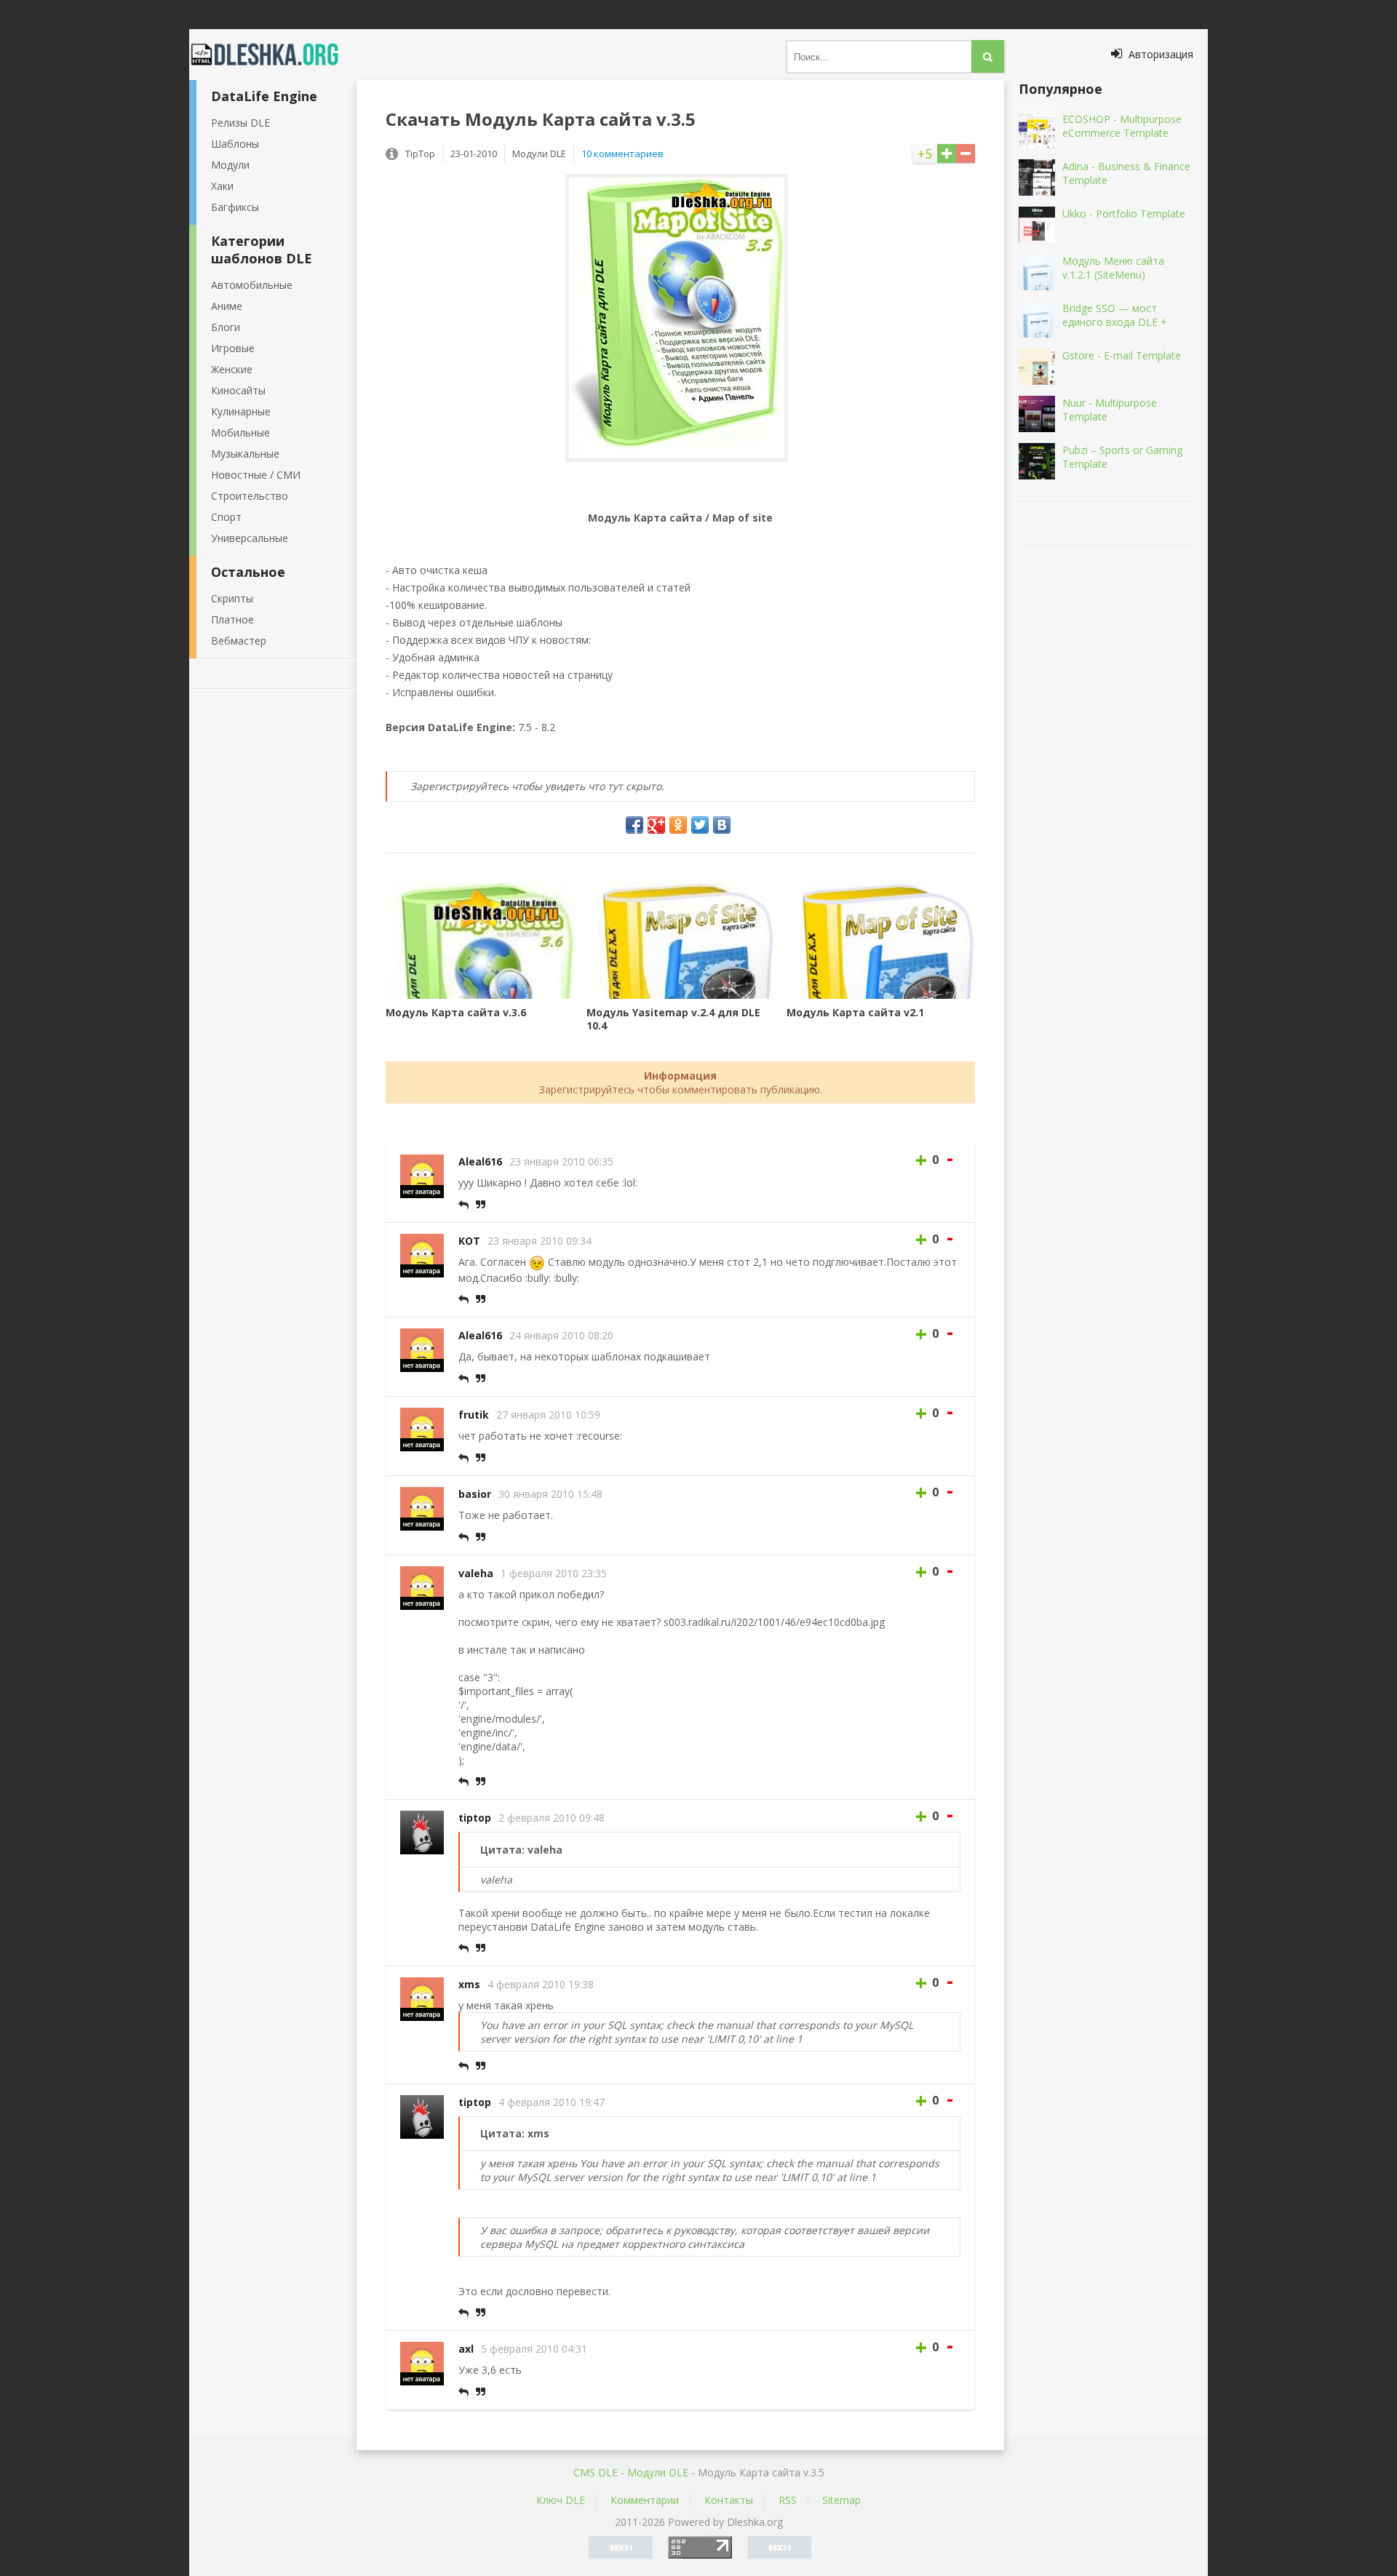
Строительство (250, 496)
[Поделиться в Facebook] (634, 825)
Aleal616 (480, 1161)
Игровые (233, 348)
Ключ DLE (561, 2500)
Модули (230, 165)
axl (466, 2349)
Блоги (226, 327)
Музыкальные (245, 454)
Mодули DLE (658, 2472)
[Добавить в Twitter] (700, 825)
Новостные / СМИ (256, 475)
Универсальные (250, 538)
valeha (476, 1573)
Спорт (226, 517)
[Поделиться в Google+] (656, 825)
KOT (469, 1241)
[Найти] (988, 56)
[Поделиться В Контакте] (722, 825)
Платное (232, 619)
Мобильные (240, 432)
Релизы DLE (240, 123)
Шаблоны (235, 144)
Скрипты (232, 598)
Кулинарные (241, 411)
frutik (474, 1415)
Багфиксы (235, 207)
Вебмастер (239, 641)
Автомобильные (252, 285)
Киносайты (238, 390)
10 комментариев (622, 153)
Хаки (222, 186)
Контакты (729, 2500)
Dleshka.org (273, 55)
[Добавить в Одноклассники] (678, 825)
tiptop (475, 1818)
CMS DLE (596, 2472)
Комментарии (645, 2500)
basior (475, 1494)
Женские (232, 369)
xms (469, 1984)
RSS (788, 2500)
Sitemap (841, 2500)
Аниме (227, 306)
